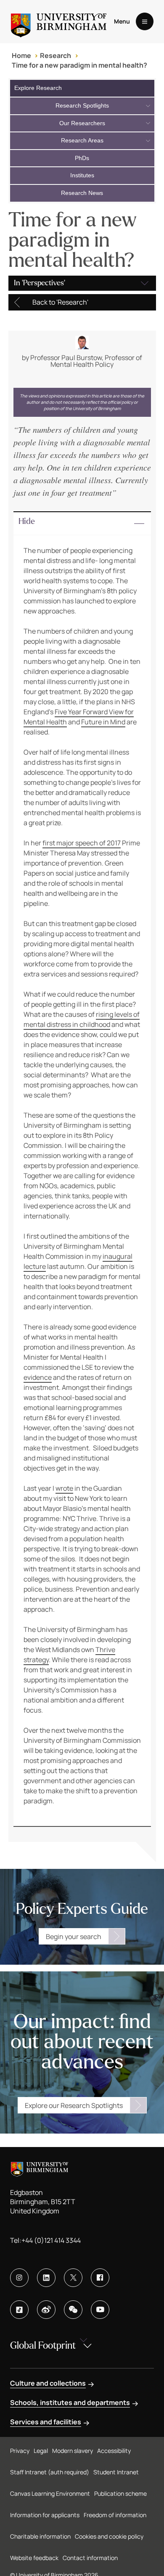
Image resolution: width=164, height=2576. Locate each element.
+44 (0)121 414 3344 (51, 2240)
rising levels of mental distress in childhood (82, 1019)
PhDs (82, 158)
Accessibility (114, 2451)
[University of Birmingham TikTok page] (19, 2310)
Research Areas (82, 140)
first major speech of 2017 (82, 843)
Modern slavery (73, 2451)
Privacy (20, 2451)
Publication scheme (120, 2493)
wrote (64, 1488)
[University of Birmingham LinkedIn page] (46, 2278)
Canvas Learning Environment (50, 2493)
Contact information (90, 2558)
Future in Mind (103, 722)
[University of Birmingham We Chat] (73, 2310)
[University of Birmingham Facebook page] (100, 2278)
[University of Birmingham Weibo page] (46, 2310)
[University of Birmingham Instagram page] (19, 2278)
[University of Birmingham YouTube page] (100, 2310)
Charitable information (40, 2536)
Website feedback (34, 2558)
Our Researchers (82, 123)
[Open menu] (145, 21)
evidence (38, 1377)
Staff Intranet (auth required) (50, 2472)
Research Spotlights (82, 105)
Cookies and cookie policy (109, 2536)
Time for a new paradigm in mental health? (79, 65)
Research (56, 55)
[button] (82, 524)
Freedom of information (115, 2515)
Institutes (82, 175)
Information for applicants (45, 2515)
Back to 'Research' (60, 302)
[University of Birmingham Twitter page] (73, 2278)
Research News (82, 193)
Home (21, 55)
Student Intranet (116, 2472)
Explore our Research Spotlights (74, 2105)
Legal (41, 2451)
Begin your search (74, 1937)
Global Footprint (43, 2346)
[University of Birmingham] (59, 22)
